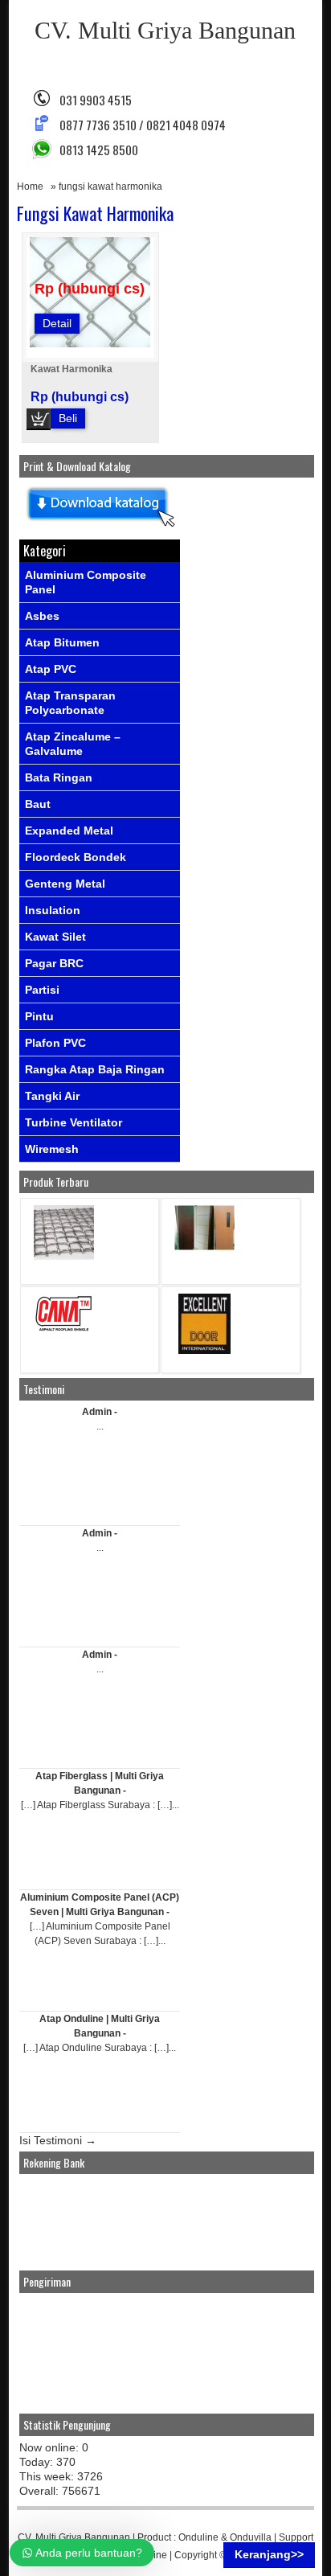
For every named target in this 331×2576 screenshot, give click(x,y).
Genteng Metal (65, 884)
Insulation (53, 910)
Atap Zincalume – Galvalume (73, 744)
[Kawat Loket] (64, 1256)
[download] (100, 527)
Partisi (42, 990)
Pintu (39, 1016)
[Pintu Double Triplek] (204, 1247)
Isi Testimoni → (58, 2140)
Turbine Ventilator (74, 1122)
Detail (57, 323)
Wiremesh (52, 1149)
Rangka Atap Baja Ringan (95, 1069)
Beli (68, 418)
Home (30, 187)
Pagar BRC (54, 963)
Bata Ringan (59, 777)
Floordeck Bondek (76, 857)
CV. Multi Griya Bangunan (165, 30)
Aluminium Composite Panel (86, 582)
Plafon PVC (55, 1043)
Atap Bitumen (62, 642)
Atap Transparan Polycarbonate (70, 703)
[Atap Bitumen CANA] (64, 1330)
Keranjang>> (269, 2554)
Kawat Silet (55, 937)
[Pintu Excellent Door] (204, 1350)
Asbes (42, 616)
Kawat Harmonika (72, 369)
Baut (38, 804)
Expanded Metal (69, 831)
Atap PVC (51, 669)
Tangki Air (52, 1096)
